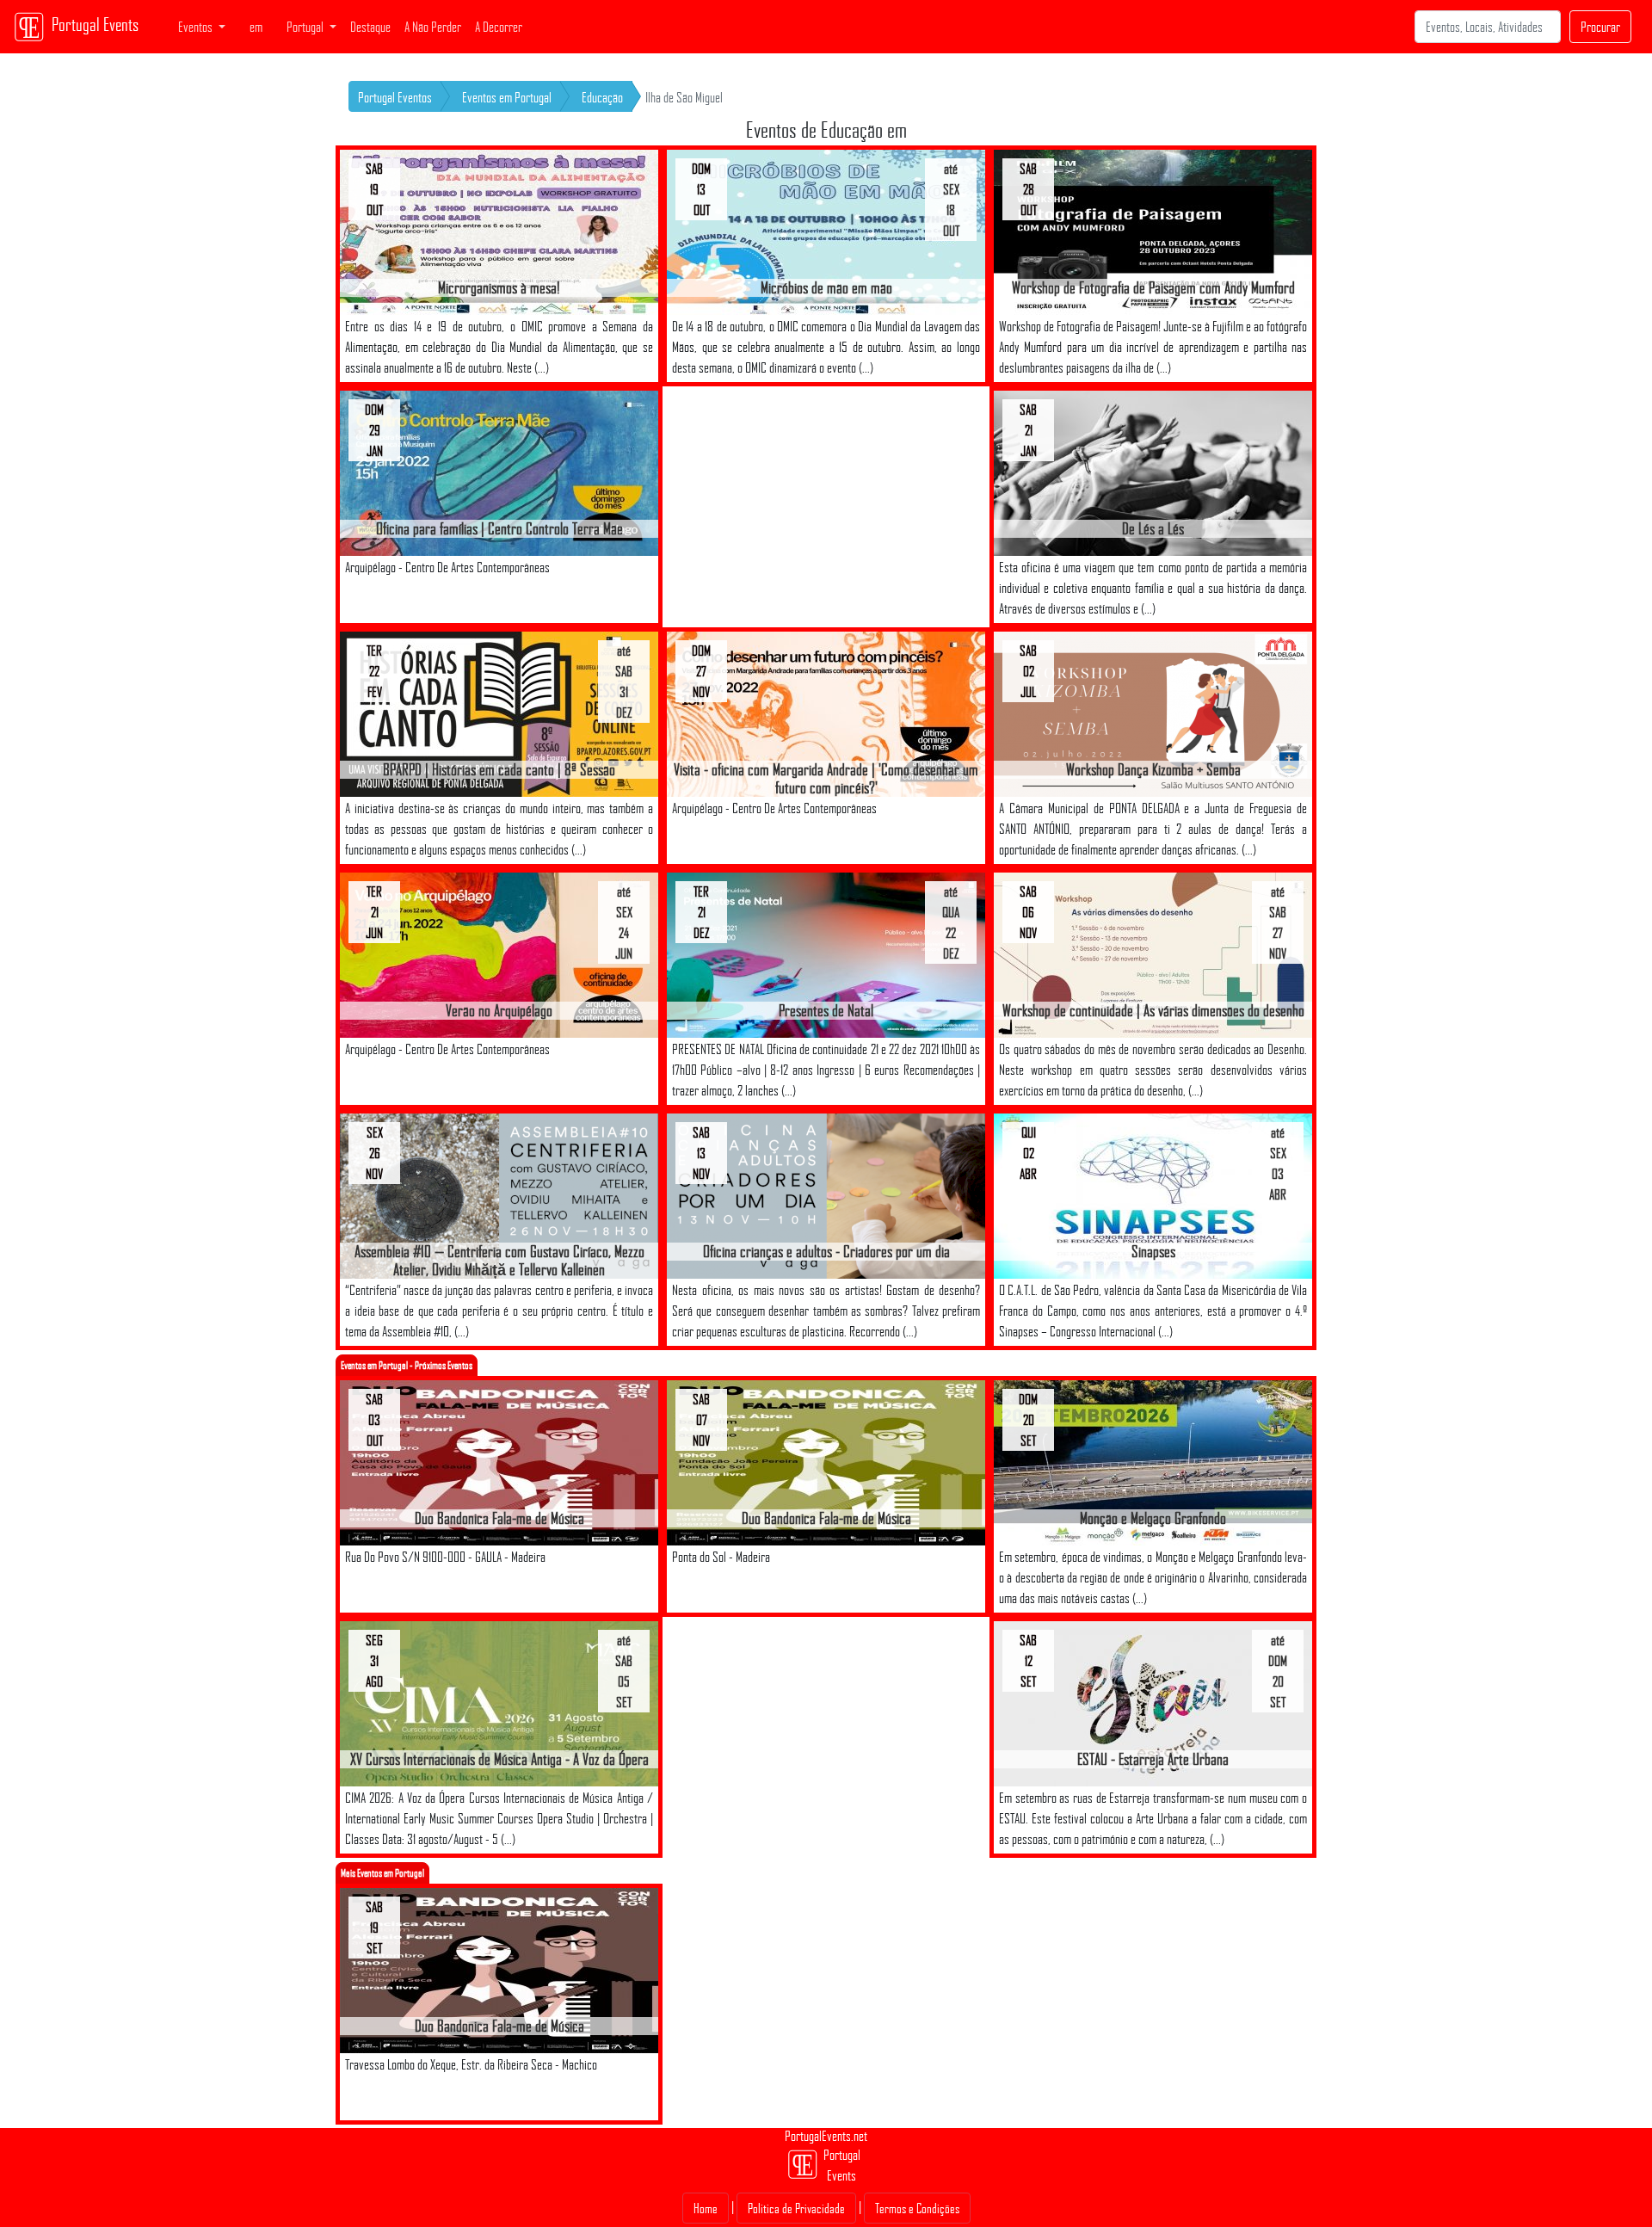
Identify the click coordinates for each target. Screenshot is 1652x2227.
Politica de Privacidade (796, 2208)
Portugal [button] (306, 27)
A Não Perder (433, 27)
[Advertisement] (826, 507)
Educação (602, 97)
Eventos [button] (197, 27)
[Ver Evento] (499, 231)
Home (706, 2208)
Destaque (370, 27)
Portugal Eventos (395, 97)
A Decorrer (499, 27)
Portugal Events (95, 24)
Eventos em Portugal (507, 97)
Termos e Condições (917, 2208)
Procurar (1600, 27)
